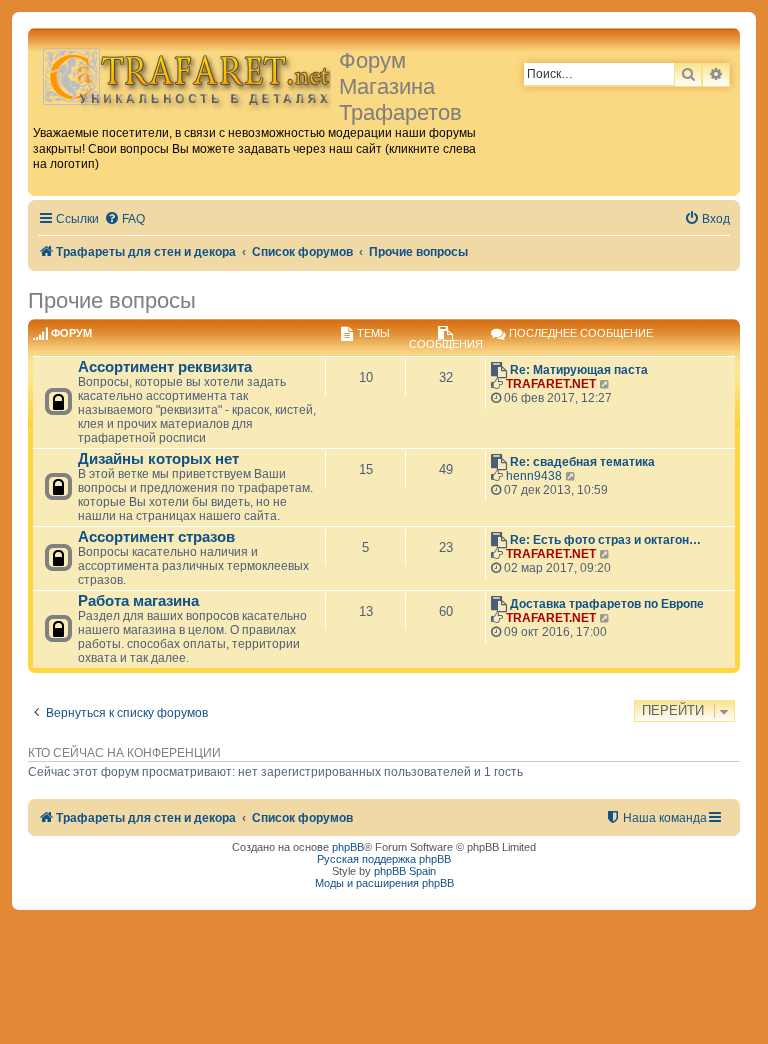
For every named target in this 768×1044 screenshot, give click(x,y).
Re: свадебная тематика (582, 462)
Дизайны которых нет (158, 459)
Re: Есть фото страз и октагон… (605, 540)
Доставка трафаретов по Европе (607, 604)
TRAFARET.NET (551, 384)
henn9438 (534, 476)
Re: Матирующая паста (579, 370)
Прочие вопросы (112, 300)
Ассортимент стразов (156, 537)
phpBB (348, 847)
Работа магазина (138, 601)
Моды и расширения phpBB (384, 883)
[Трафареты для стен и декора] (186, 75)
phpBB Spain (405, 871)
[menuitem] (124, 219)
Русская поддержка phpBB (384, 859)
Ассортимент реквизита (165, 367)
